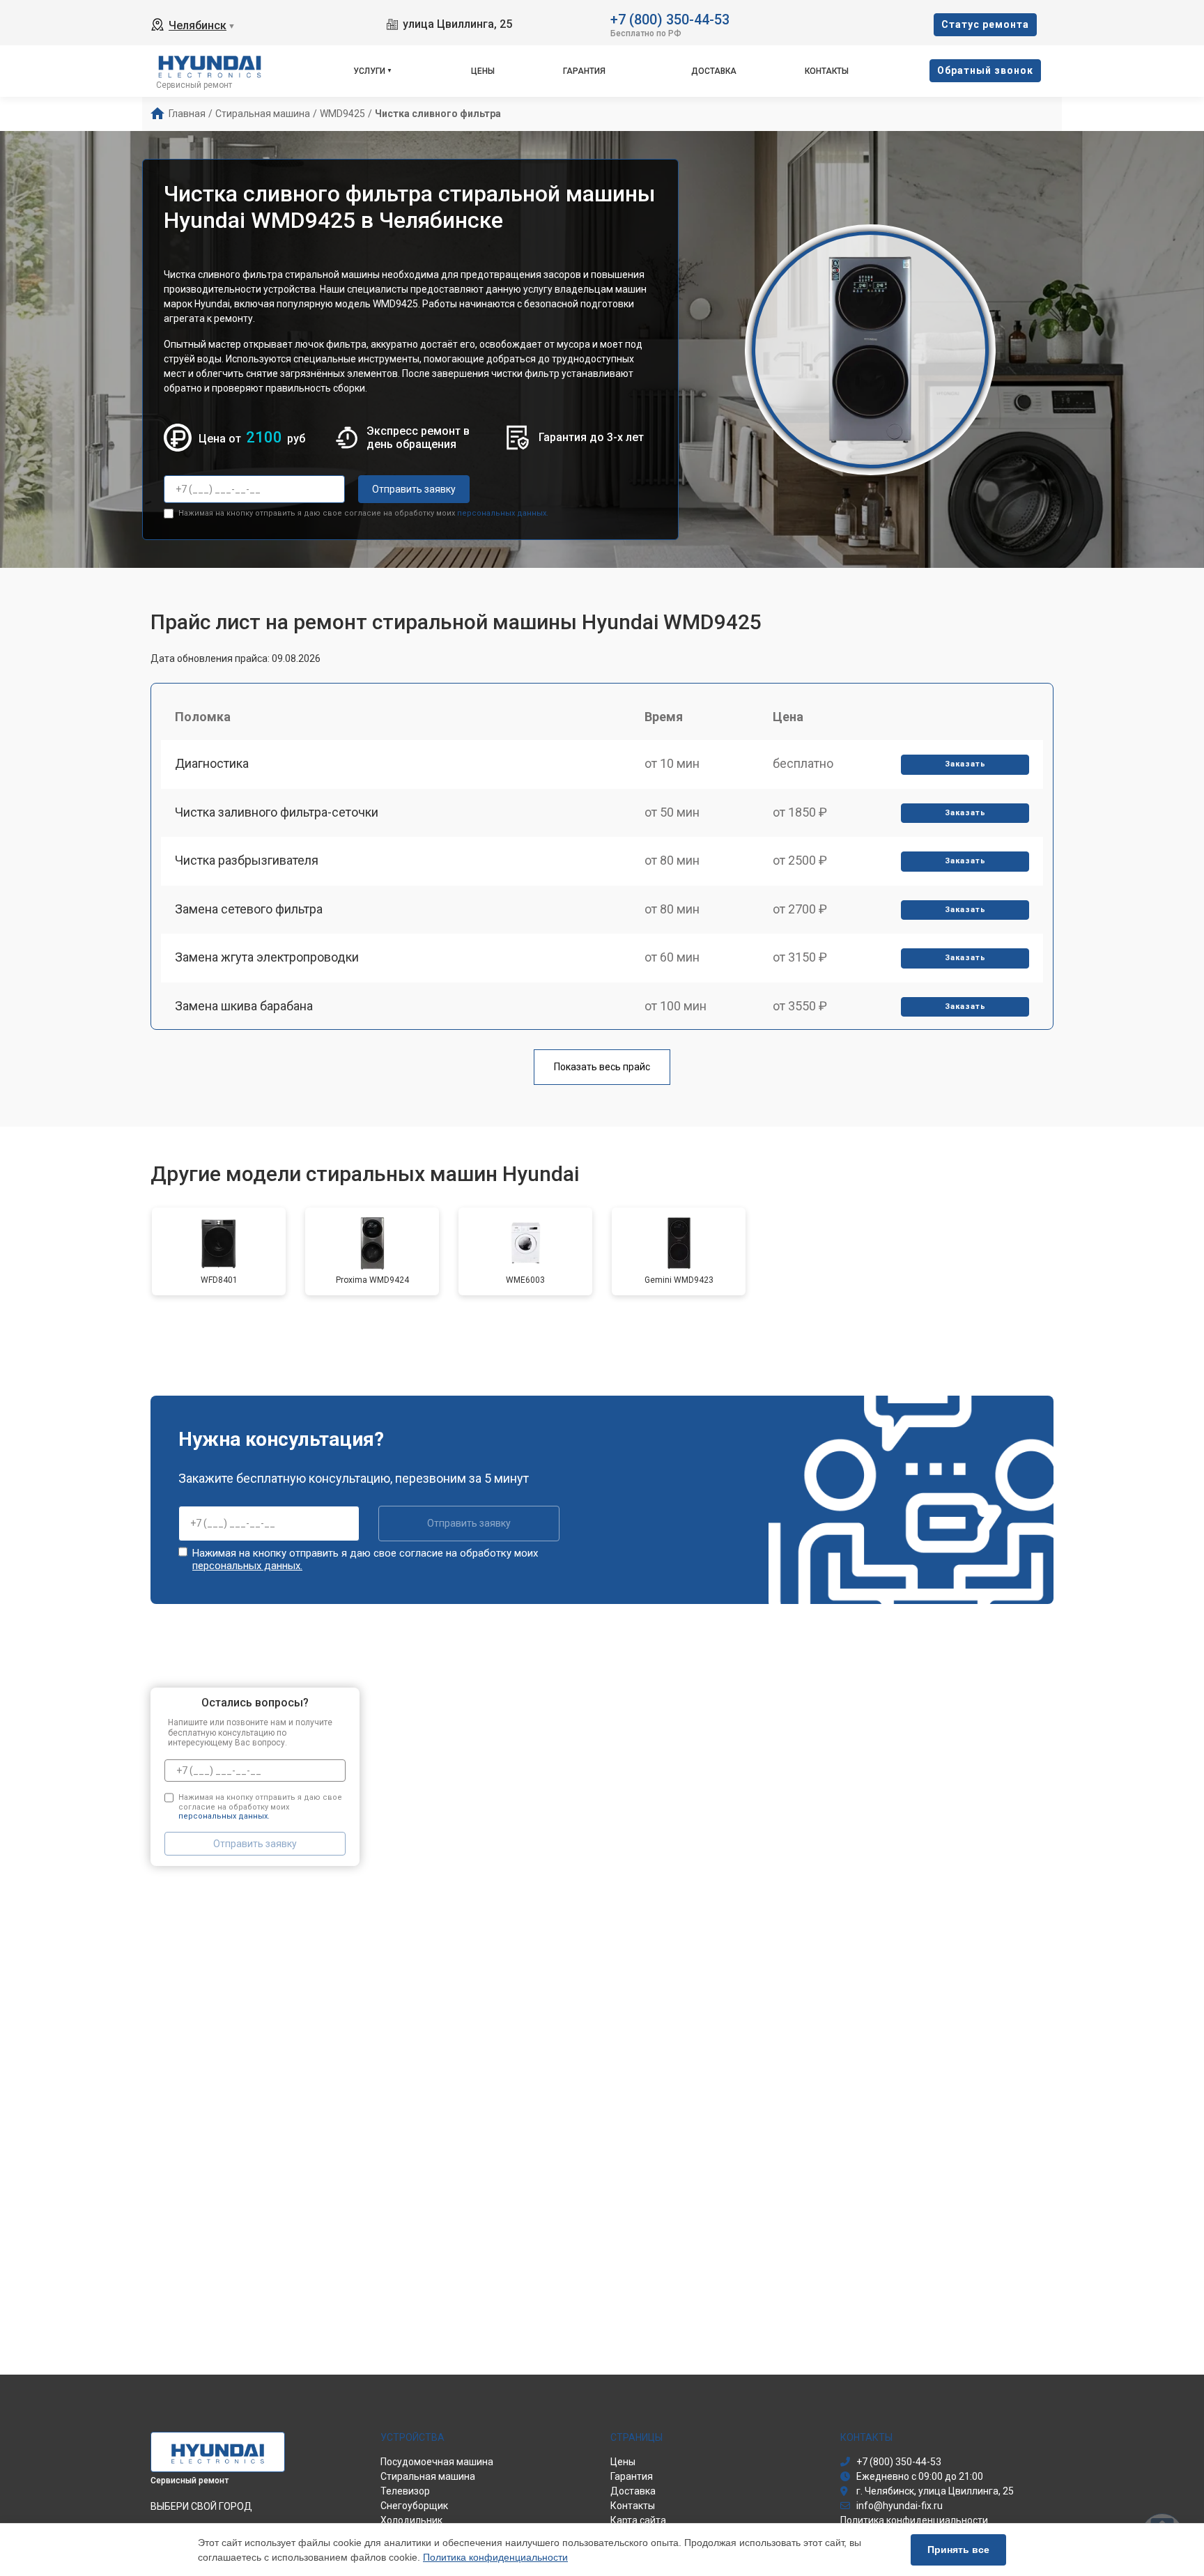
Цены (483, 71)
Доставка (714, 71)
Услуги (369, 71)
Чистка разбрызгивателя (247, 860)
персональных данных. (503, 513)
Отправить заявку (414, 489)
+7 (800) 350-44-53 (670, 18)
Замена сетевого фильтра (249, 909)
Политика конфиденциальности (495, 2557)
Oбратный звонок (985, 70)
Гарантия (584, 71)
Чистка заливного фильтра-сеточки (277, 812)
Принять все (958, 2550)
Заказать (965, 764)
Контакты (827, 71)
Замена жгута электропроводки (267, 957)
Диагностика (212, 763)
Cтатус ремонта (985, 24)
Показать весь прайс (602, 1067)
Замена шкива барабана (244, 1006)
